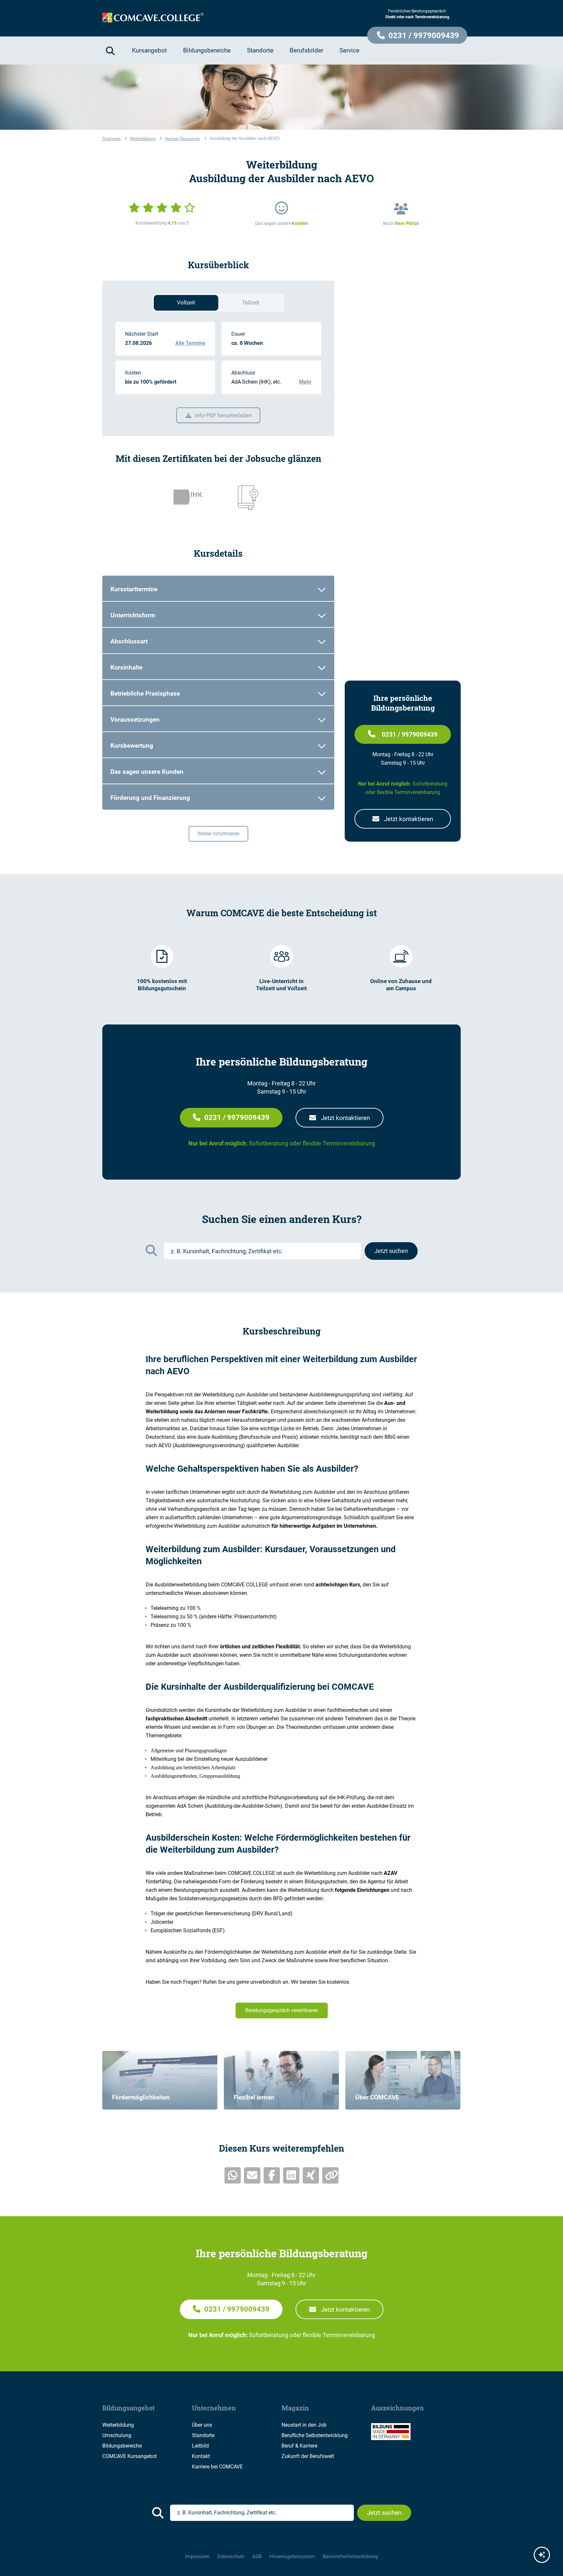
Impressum (197, 2556)
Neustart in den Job (304, 2425)
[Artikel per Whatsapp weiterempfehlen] (233, 2175)
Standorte (203, 2435)
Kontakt (201, 2456)
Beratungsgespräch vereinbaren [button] (282, 2010)
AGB (257, 2556)
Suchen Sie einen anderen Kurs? (282, 1219)
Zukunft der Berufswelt (308, 2456)
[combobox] (262, 1251)
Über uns (202, 2425)
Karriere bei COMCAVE (217, 2467)
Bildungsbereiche (122, 2446)
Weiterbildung (118, 2425)
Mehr (305, 382)
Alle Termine (190, 343)
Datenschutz (231, 2556)
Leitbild (200, 2446)
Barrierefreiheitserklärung (350, 2556)
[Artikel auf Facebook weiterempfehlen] (272, 2175)
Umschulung (117, 2435)
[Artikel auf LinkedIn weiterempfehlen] (291, 2175)
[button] (417, 35)
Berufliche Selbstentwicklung (315, 2435)
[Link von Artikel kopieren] (330, 2175)
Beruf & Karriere (299, 2446)
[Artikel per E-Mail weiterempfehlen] (252, 2175)
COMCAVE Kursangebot (130, 2456)
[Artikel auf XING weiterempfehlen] (311, 2175)
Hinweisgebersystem (292, 2556)
